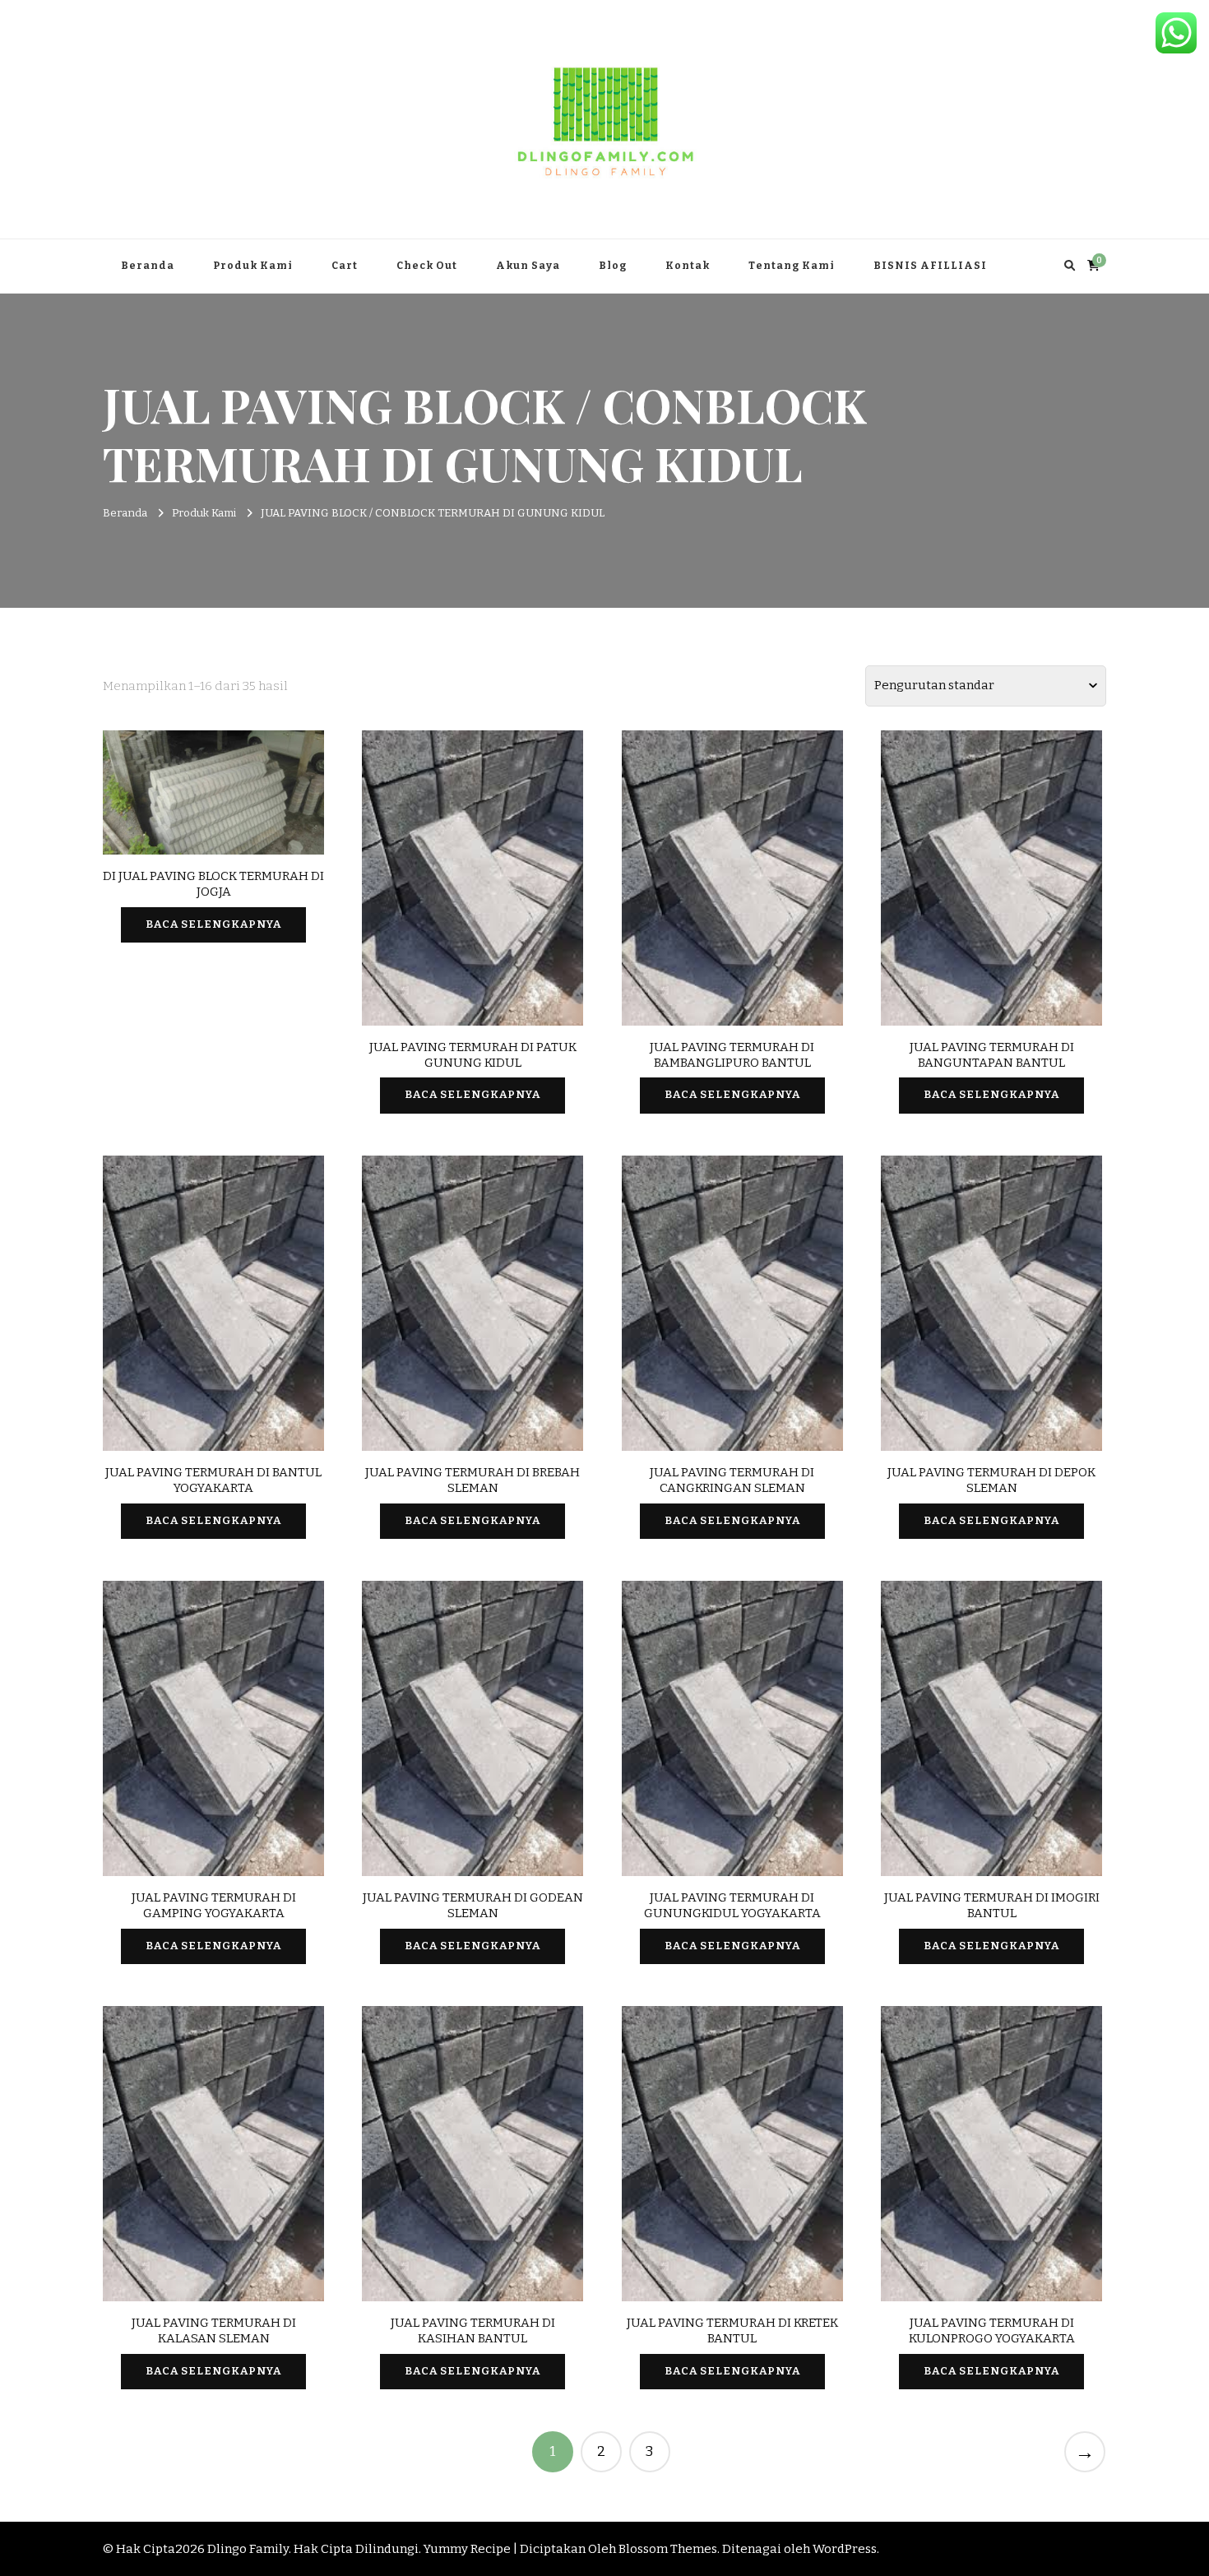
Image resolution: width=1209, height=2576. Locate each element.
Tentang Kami (792, 266)
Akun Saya (528, 266)
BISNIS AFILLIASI (930, 266)
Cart (345, 266)
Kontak (688, 266)
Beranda (148, 266)
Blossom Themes (668, 2549)
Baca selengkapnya (213, 924)
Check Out (427, 266)
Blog (613, 266)
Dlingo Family (248, 2549)
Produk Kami (253, 266)
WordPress (845, 2549)
